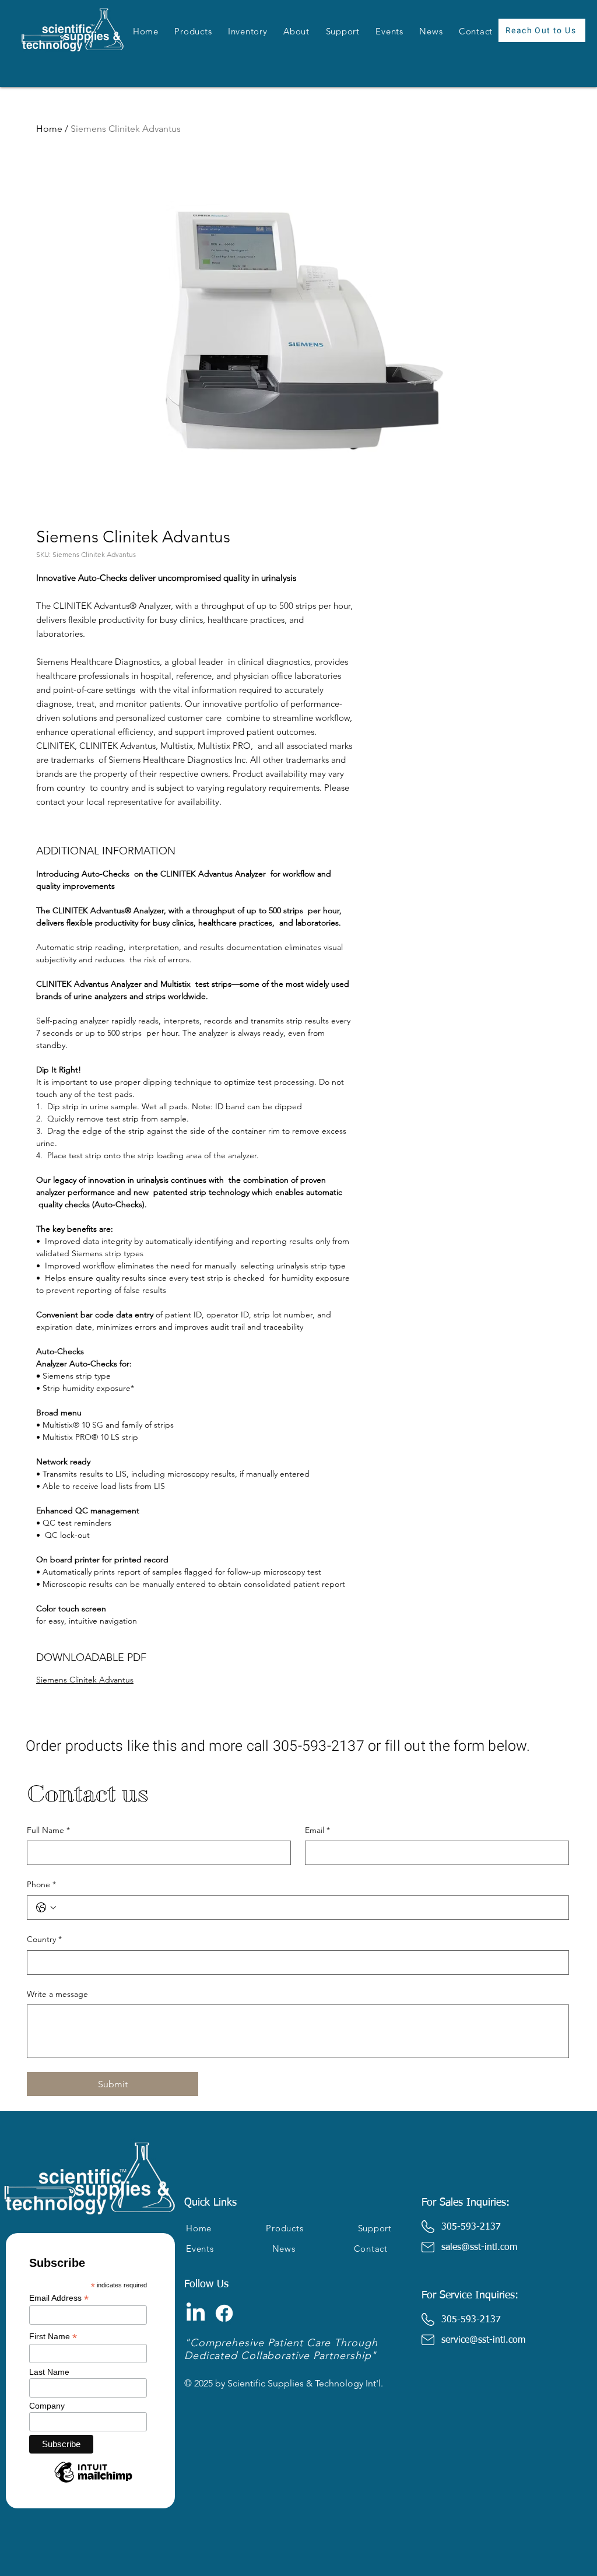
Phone (41, 1884)
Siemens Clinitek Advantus (85, 1680)
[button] (194, 31)
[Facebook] (224, 2313)
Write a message (57, 1994)
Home (49, 129)
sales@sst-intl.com (479, 2248)
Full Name (48, 1830)
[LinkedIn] (196, 2313)
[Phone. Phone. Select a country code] (46, 1908)
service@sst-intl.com (483, 2340)
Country (44, 1939)
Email (317, 1830)
